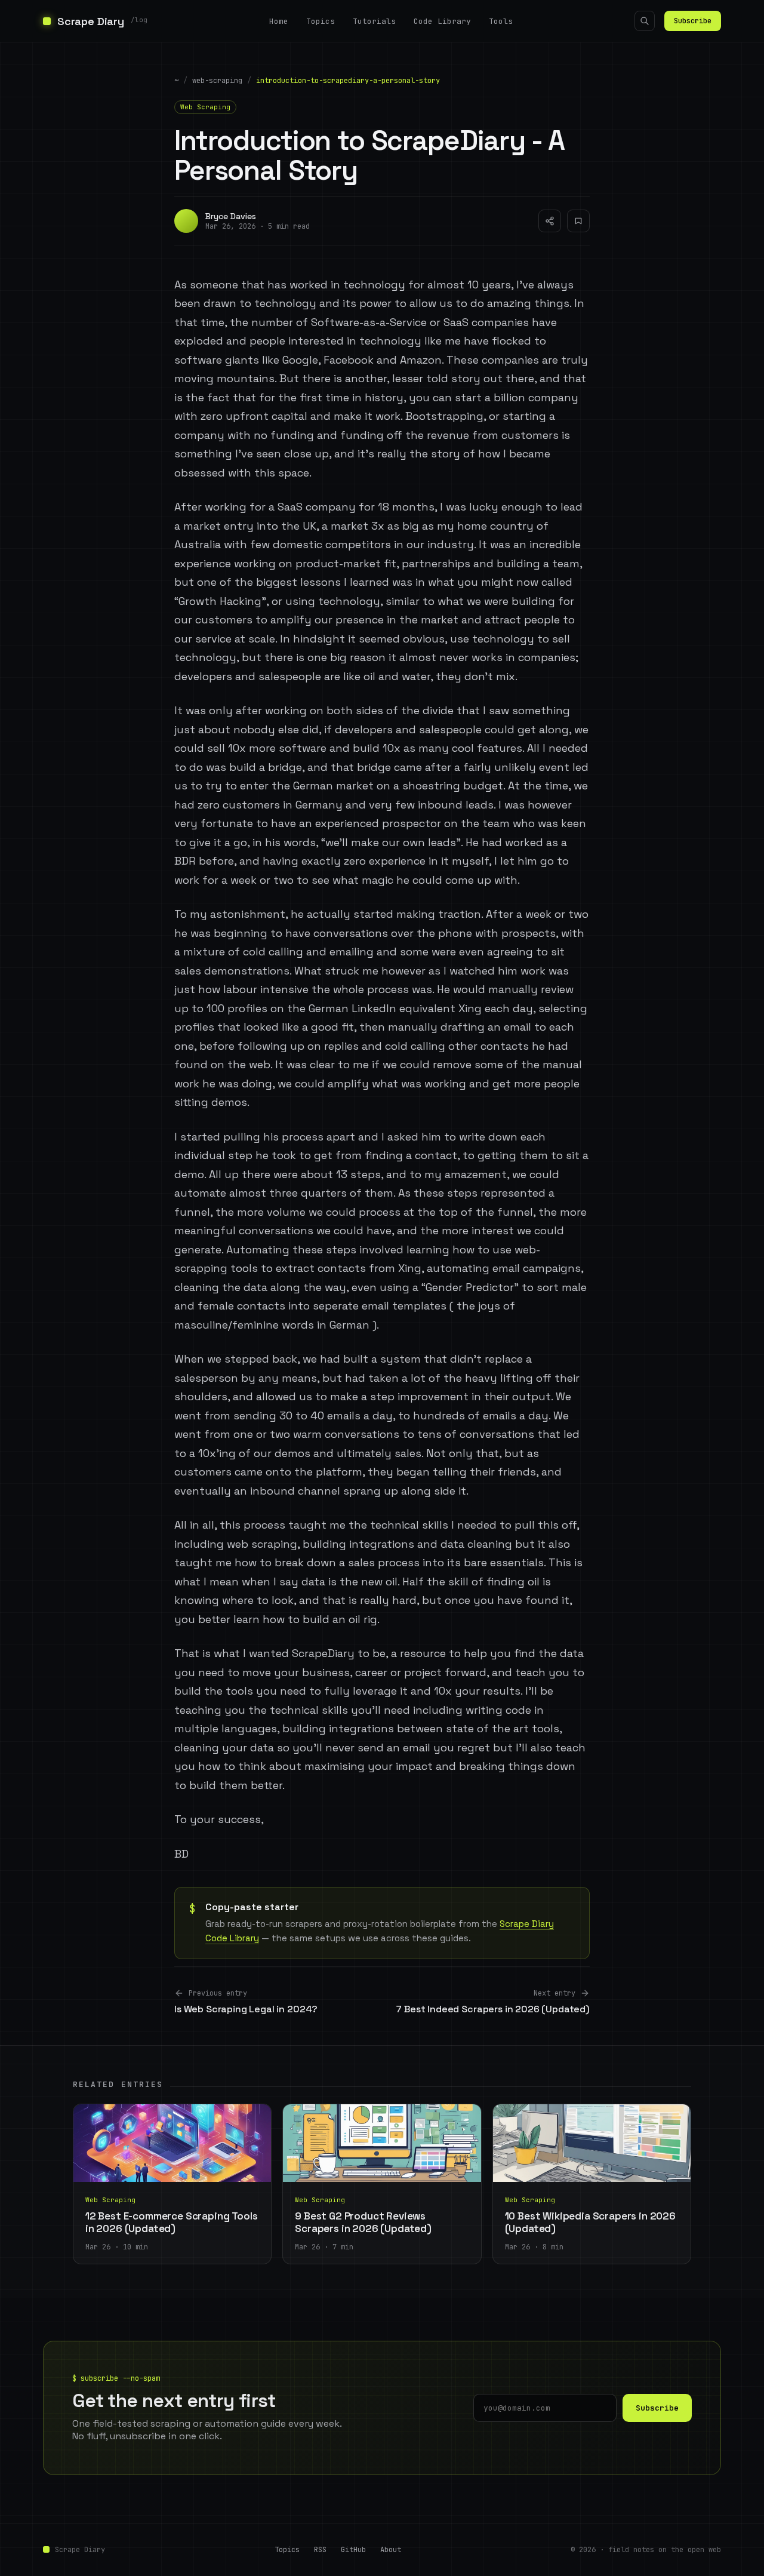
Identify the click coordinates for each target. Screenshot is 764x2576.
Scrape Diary (80, 2550)
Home (279, 21)
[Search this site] (645, 21)
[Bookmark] (578, 221)
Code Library (442, 21)
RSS (320, 2550)
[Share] (550, 221)
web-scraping (217, 81)
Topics (321, 21)
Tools (501, 21)
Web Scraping (205, 107)
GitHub (353, 2550)
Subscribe (693, 21)
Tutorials (374, 21)
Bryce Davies (231, 216)
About (391, 2550)
